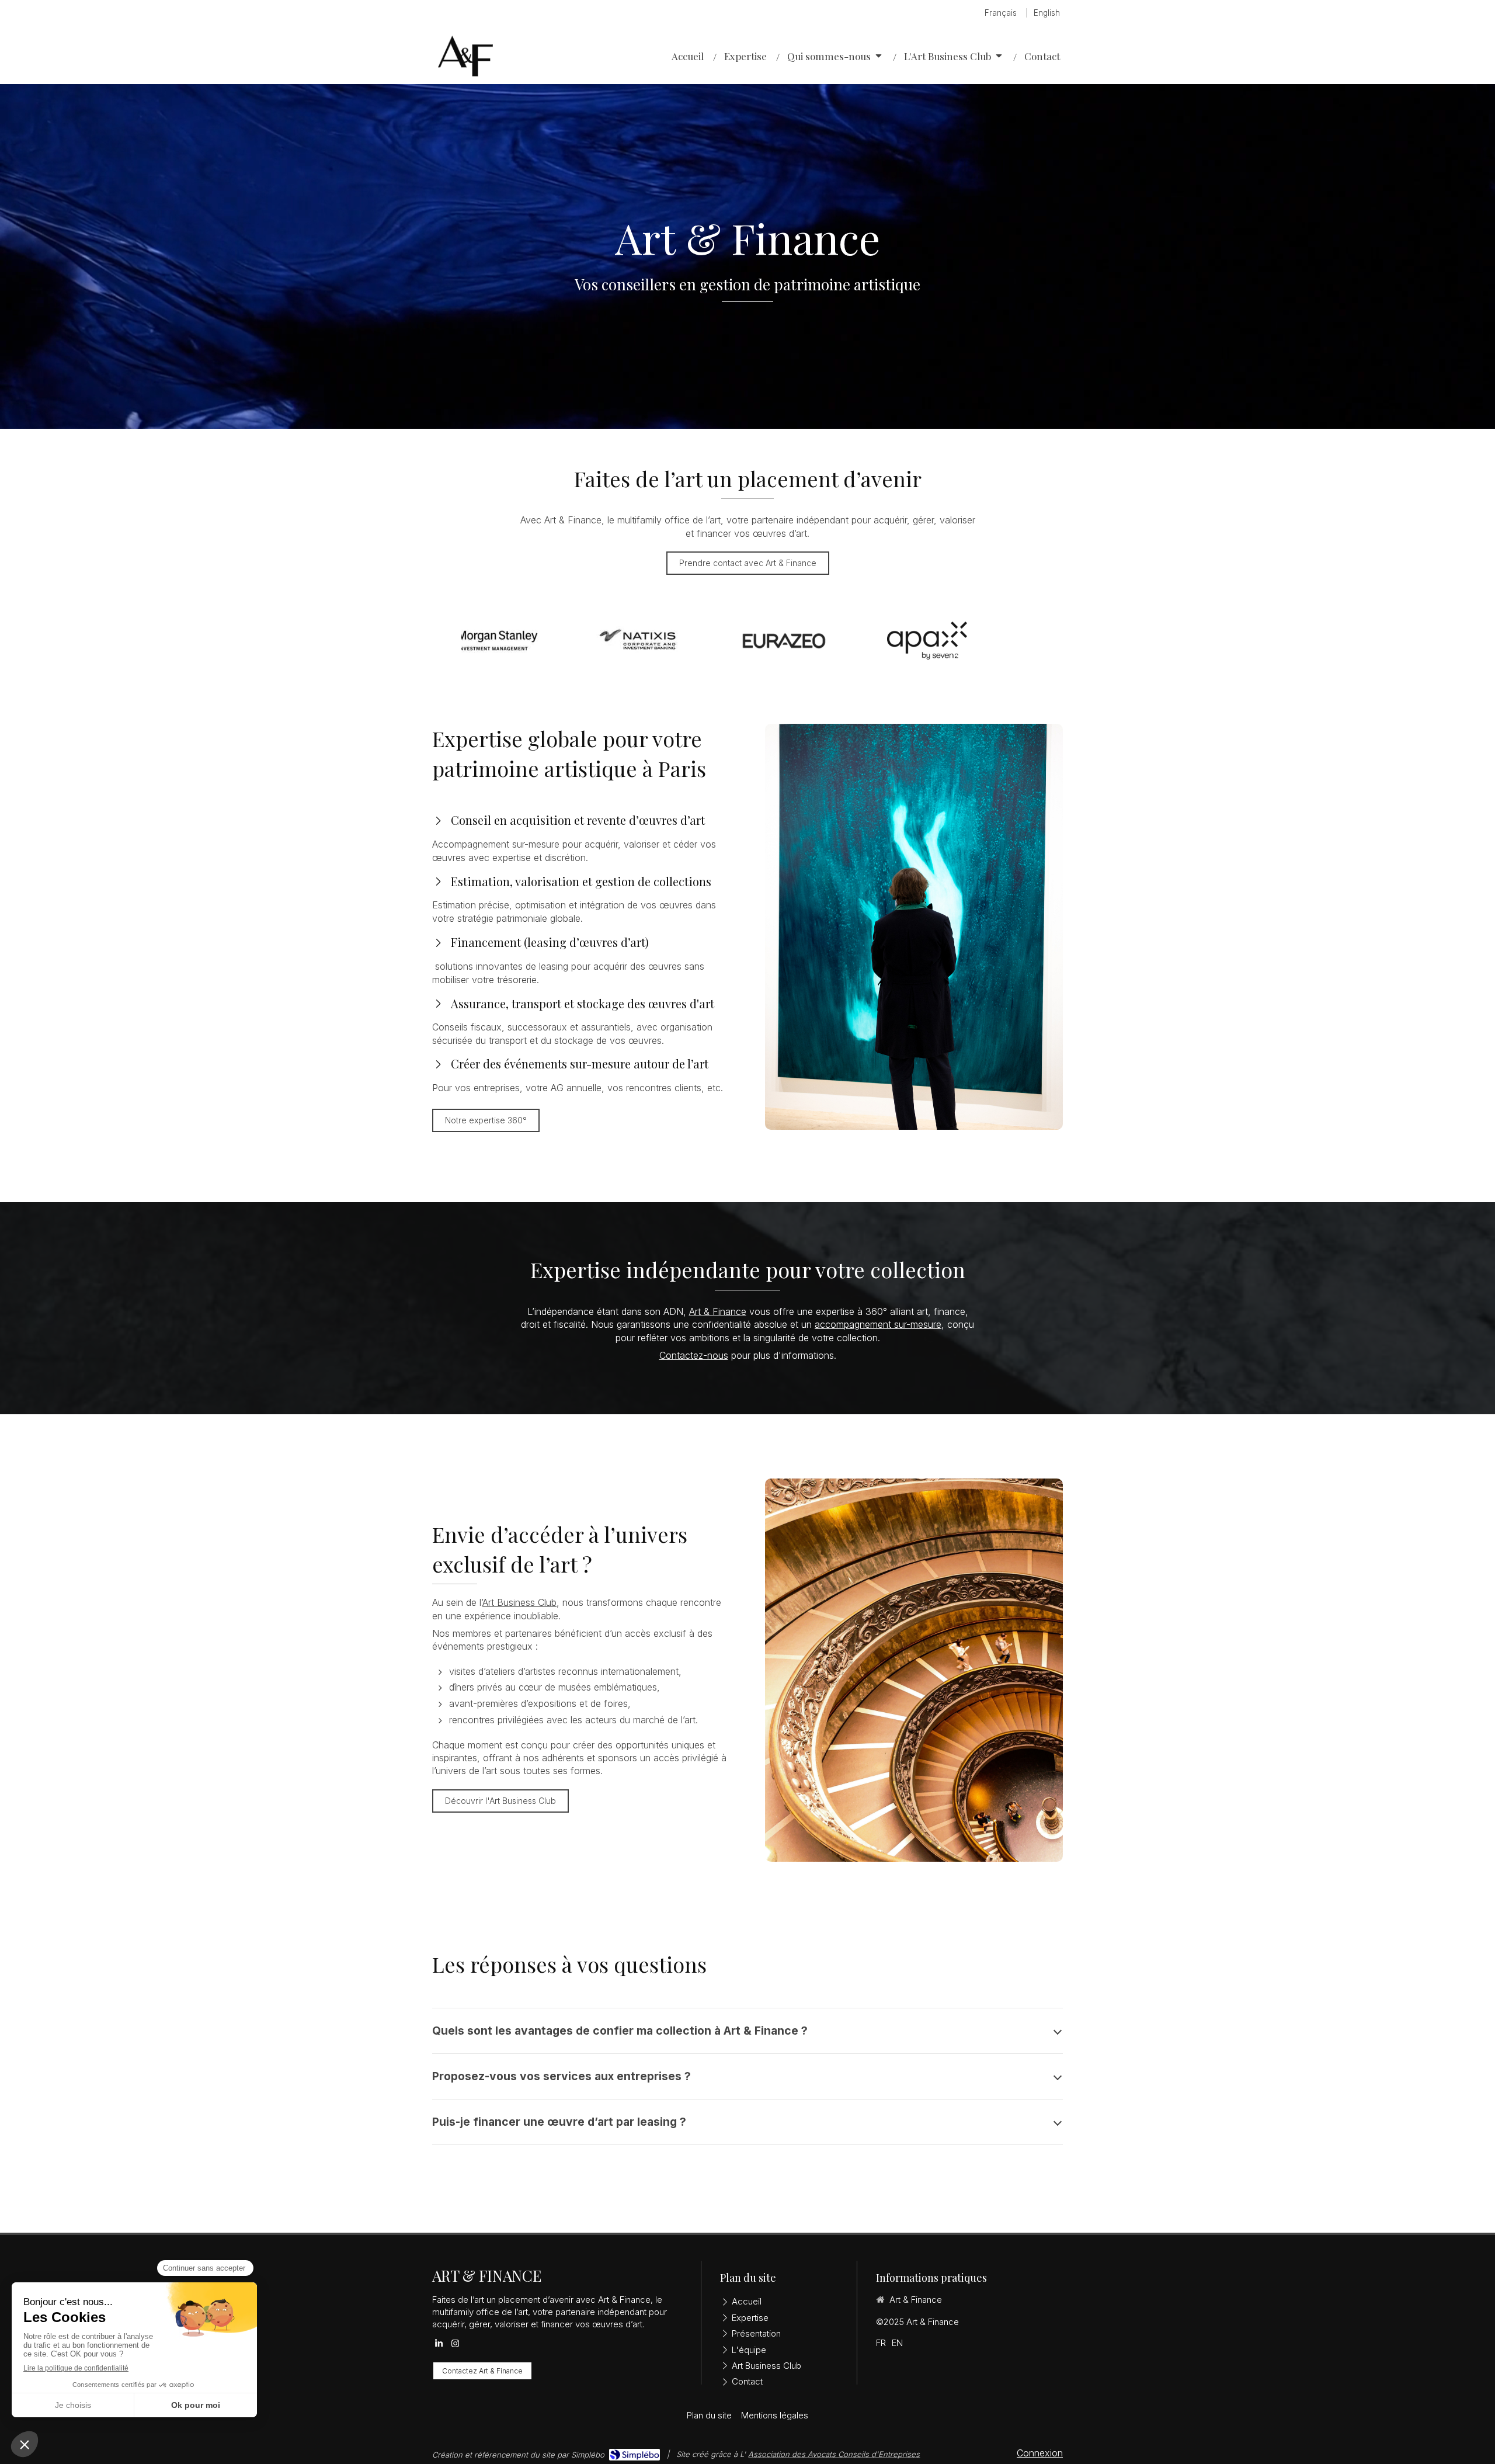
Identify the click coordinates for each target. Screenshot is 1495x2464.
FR (881, 2343)
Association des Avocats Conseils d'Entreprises (834, 2454)
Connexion (1040, 2453)
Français (1001, 13)
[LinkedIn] (439, 2346)
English (1047, 13)
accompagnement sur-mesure (878, 1324)
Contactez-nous (694, 1355)
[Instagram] (455, 2346)
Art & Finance (718, 1311)
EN (897, 2343)
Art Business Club (519, 1602)
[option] (533, 641)
